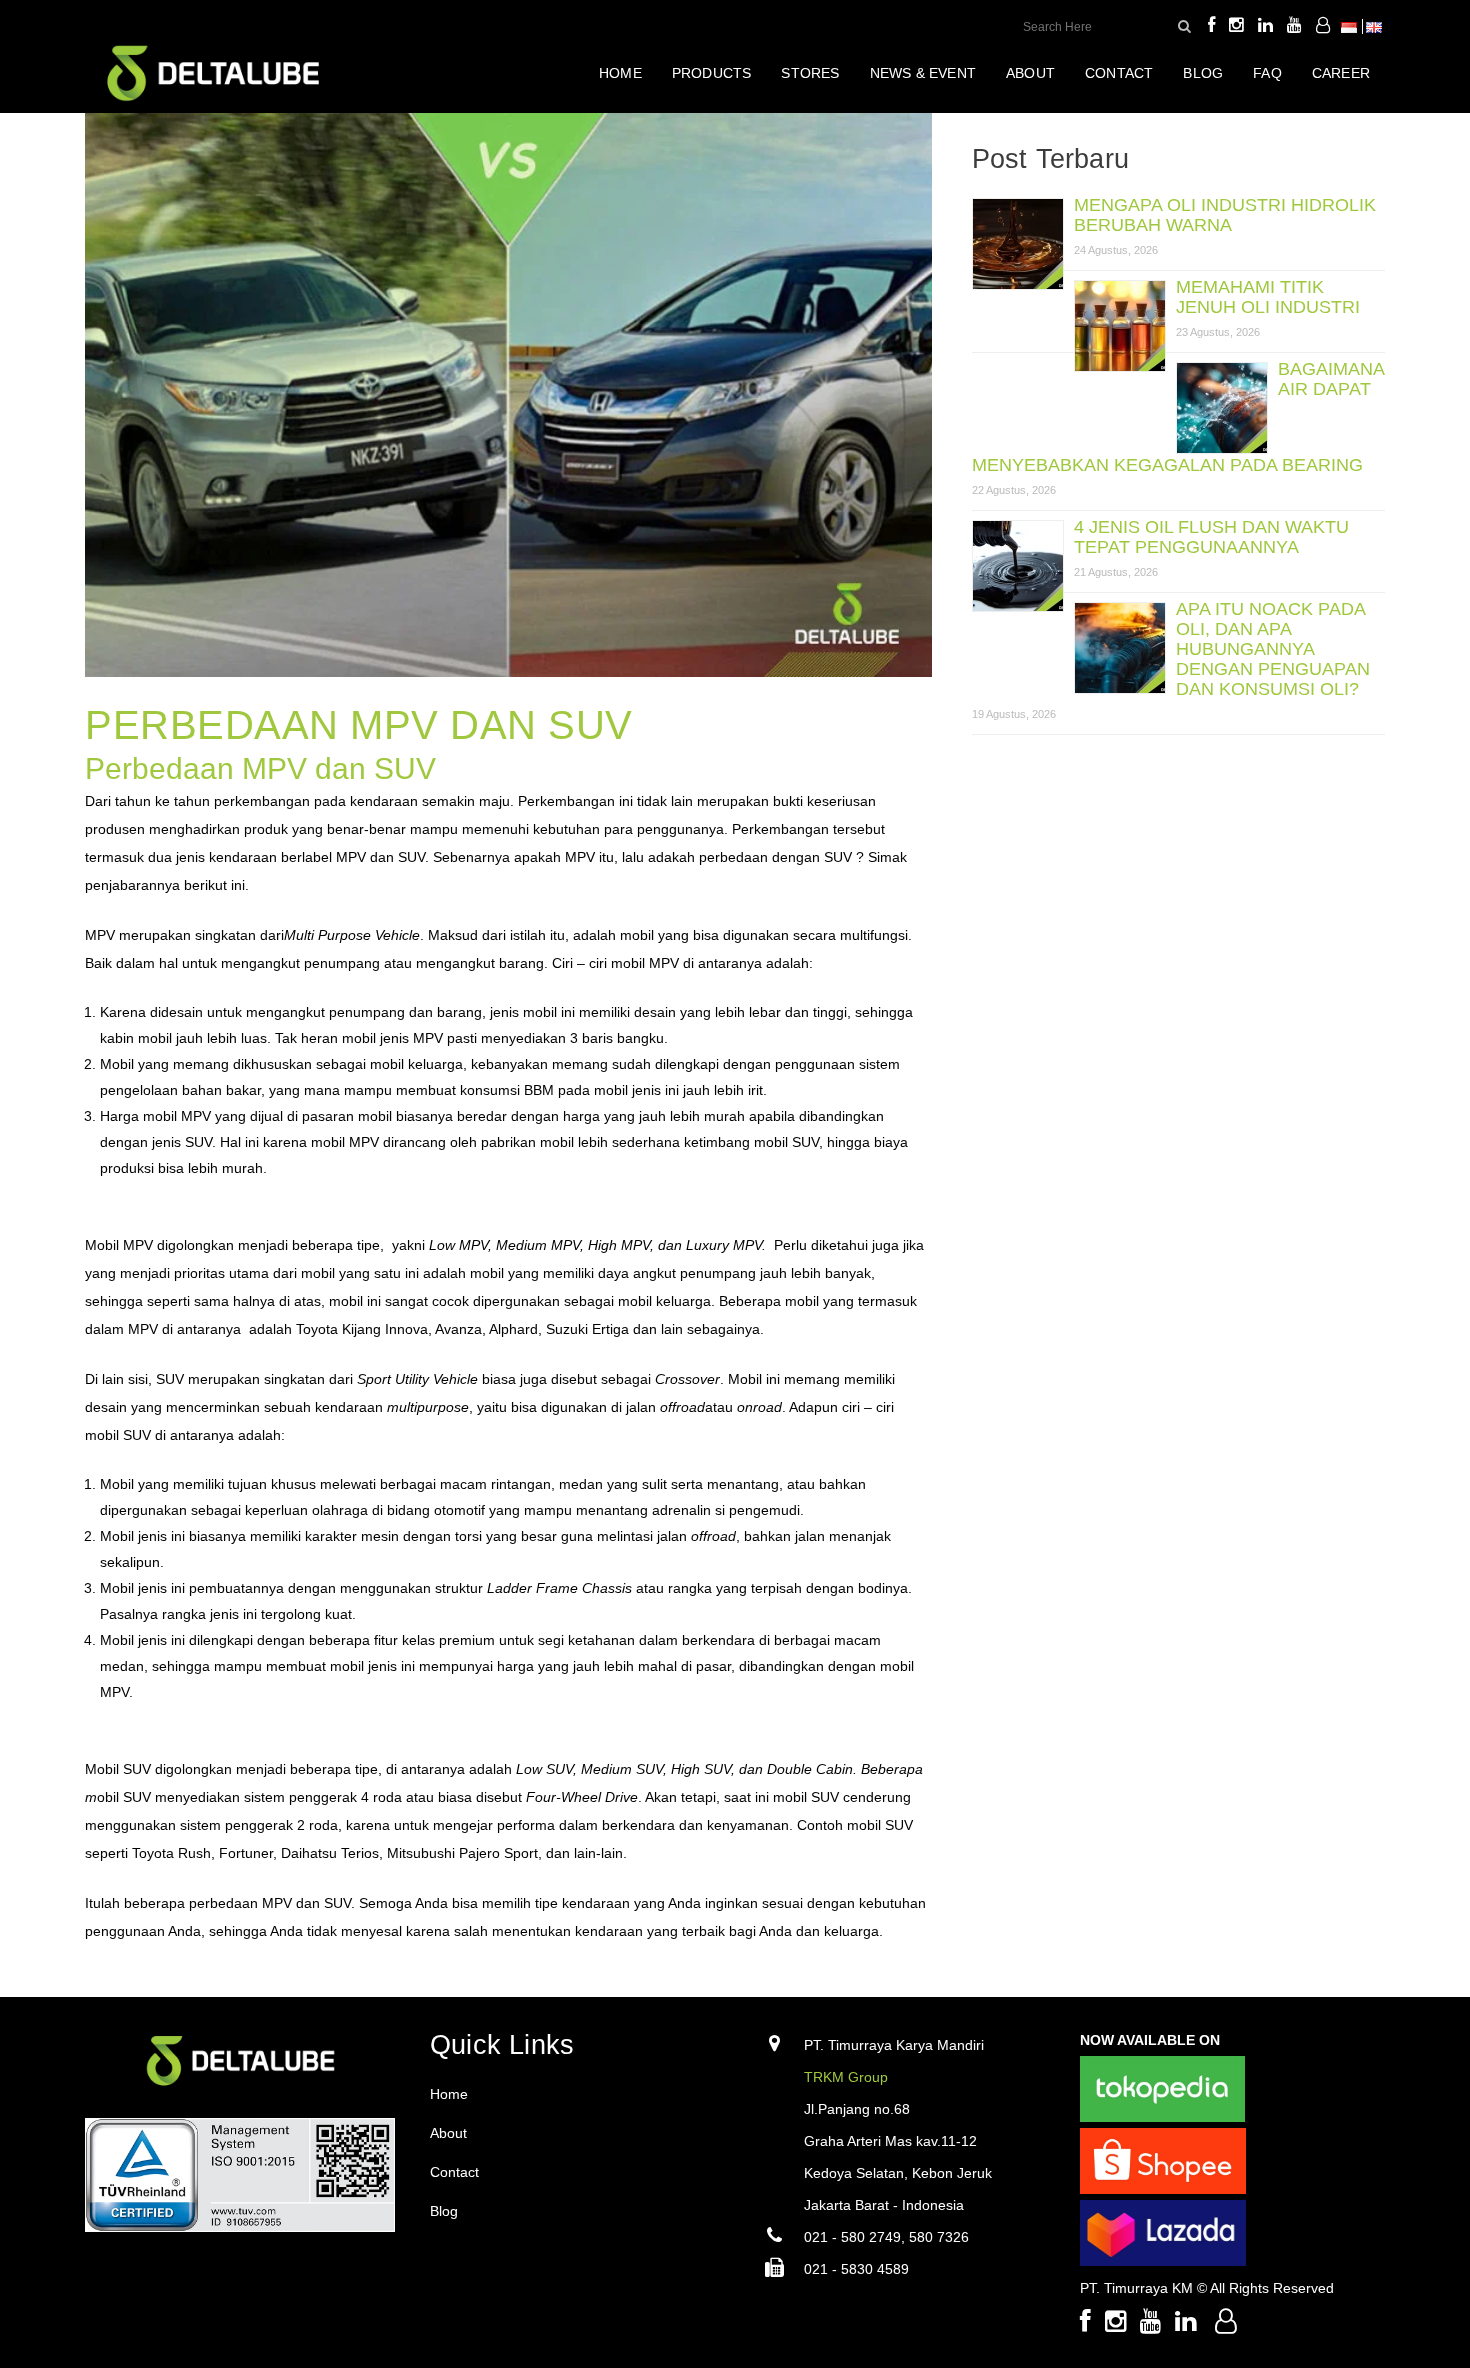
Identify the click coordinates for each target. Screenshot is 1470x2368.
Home (449, 2094)
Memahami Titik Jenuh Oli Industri (1268, 297)
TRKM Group (846, 2077)
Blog (444, 2211)
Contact (454, 2172)
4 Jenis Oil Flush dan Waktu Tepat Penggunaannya (1211, 537)
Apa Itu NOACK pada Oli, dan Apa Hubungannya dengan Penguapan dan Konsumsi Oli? (1273, 649)
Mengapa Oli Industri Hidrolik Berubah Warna (1225, 215)
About (448, 2133)
